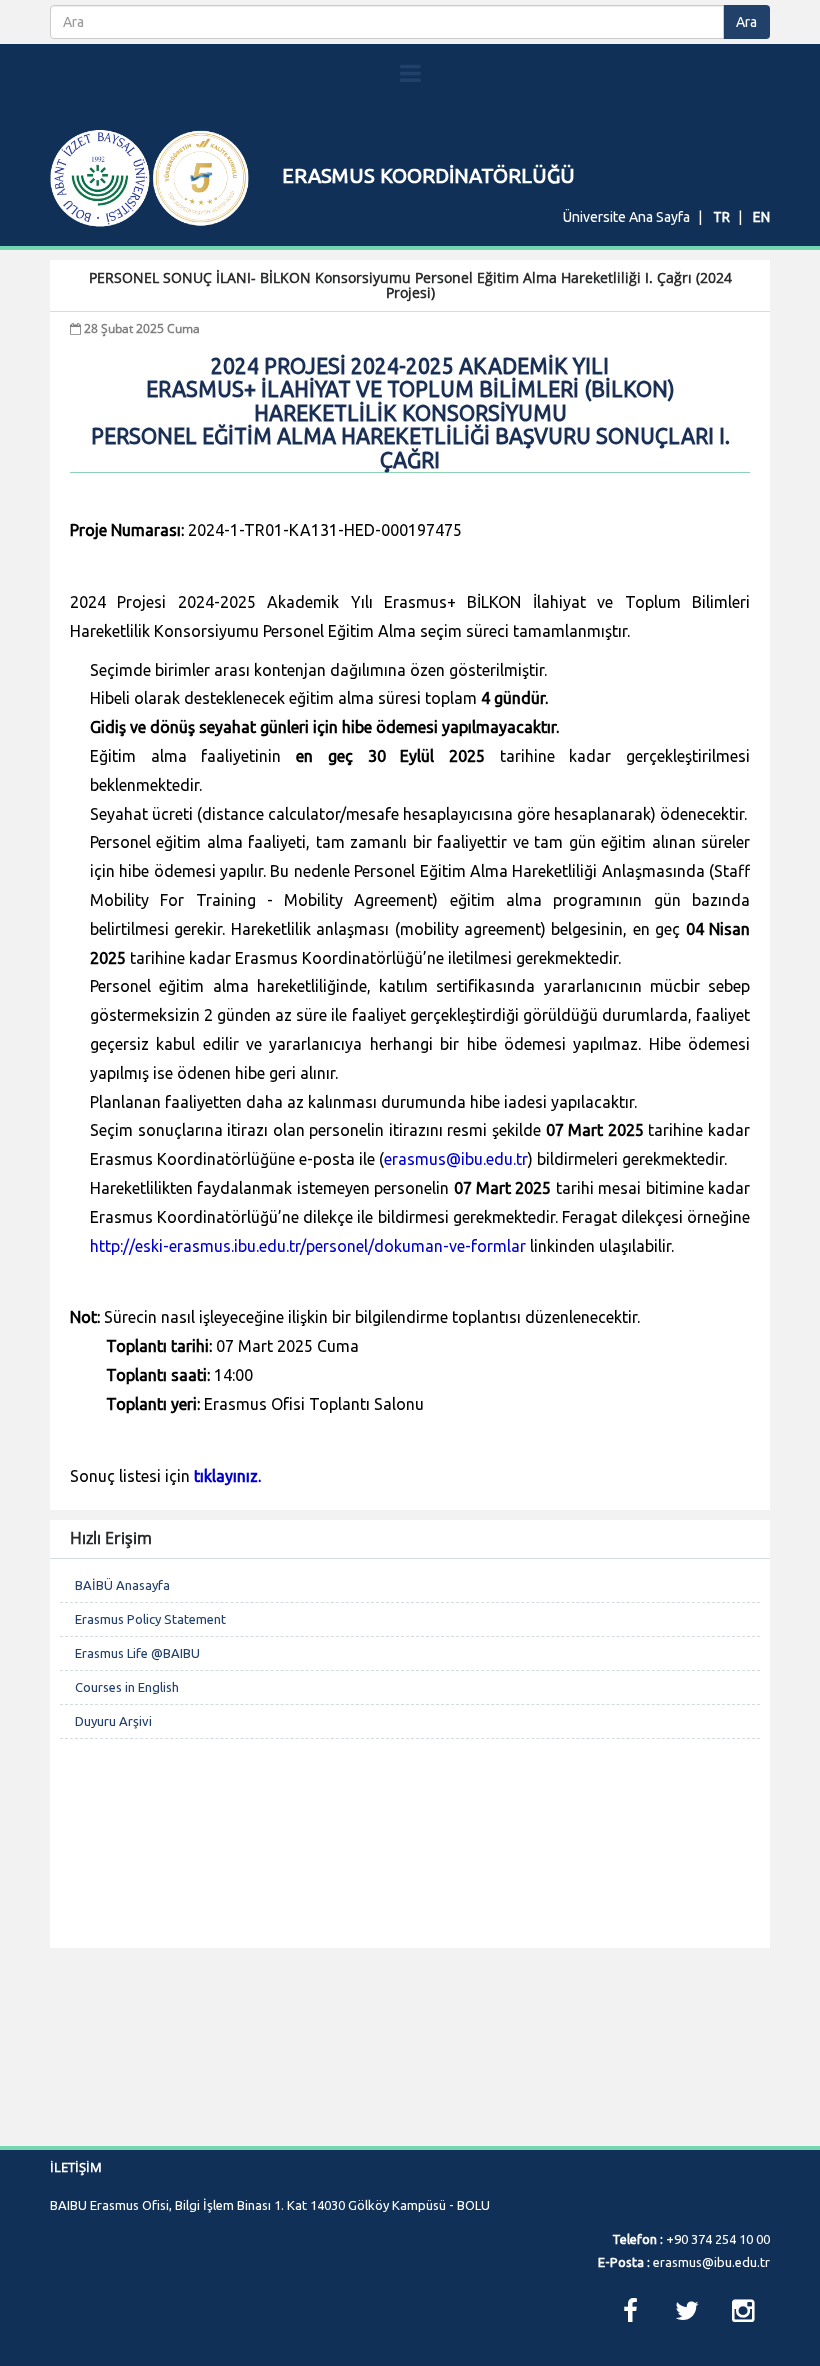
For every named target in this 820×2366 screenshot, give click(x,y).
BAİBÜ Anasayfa (122, 1585)
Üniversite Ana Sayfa (626, 217)
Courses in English (127, 1687)
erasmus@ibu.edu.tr (456, 1159)
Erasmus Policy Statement (150, 1619)
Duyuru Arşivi (113, 1721)
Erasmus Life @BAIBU (137, 1653)
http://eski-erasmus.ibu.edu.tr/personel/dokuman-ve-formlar (308, 1246)
